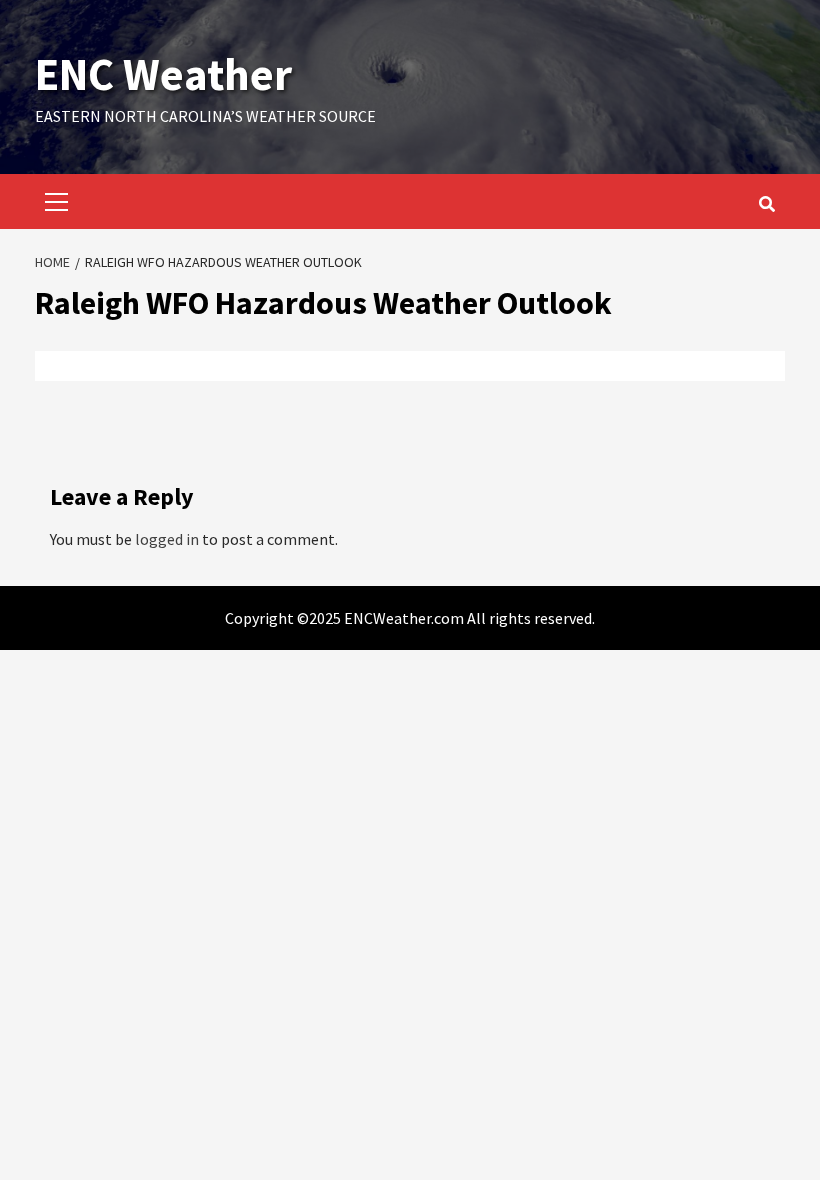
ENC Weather (163, 74)
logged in (167, 539)
